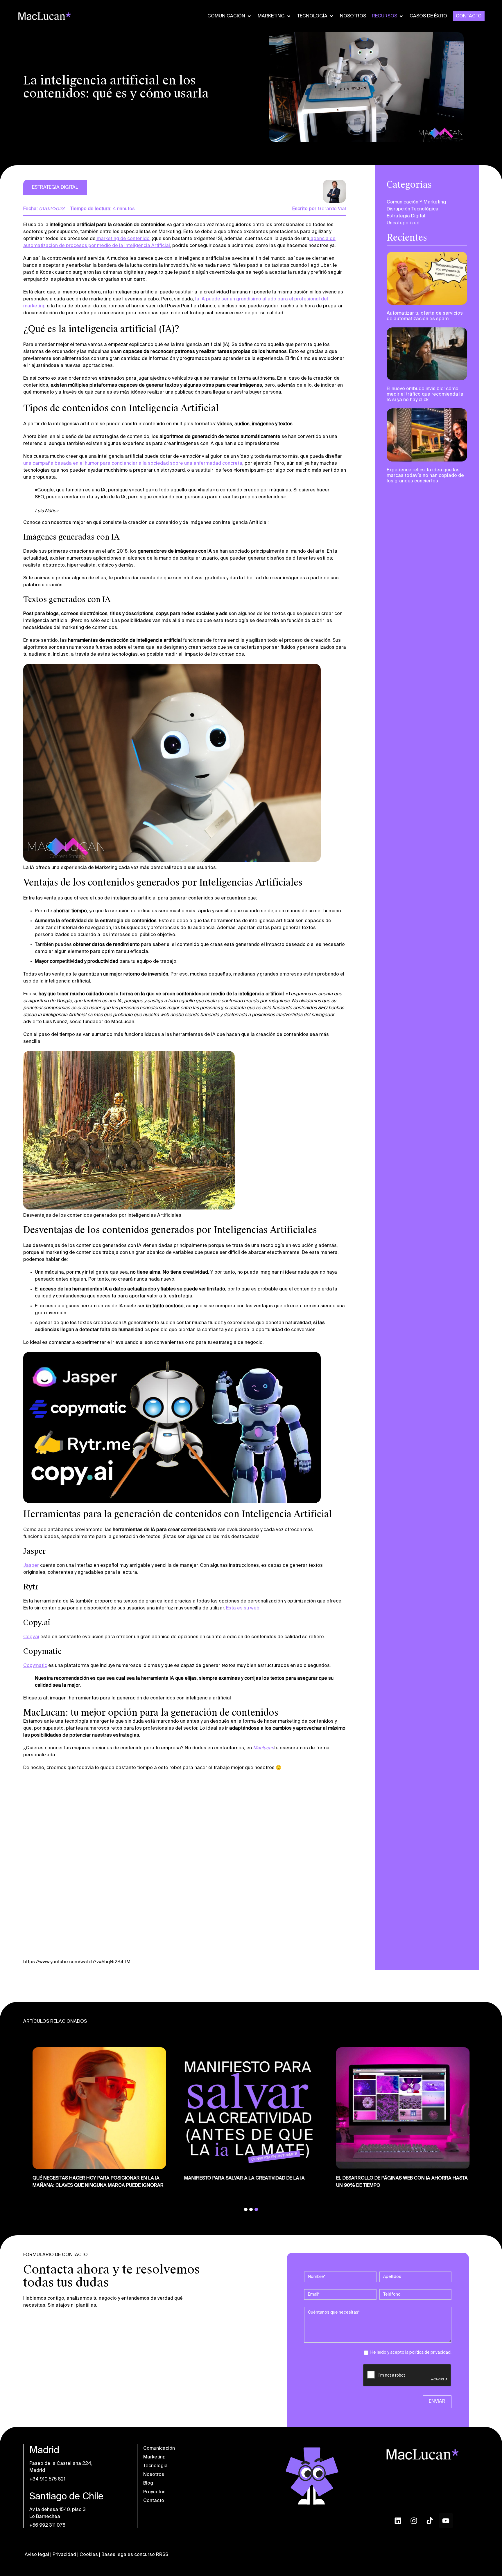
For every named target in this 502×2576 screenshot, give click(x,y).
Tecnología (155, 2466)
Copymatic (35, 1665)
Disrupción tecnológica (413, 209)
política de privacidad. (430, 2353)
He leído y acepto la (410, 2353)
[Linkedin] (398, 2521)
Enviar (437, 2402)
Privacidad (64, 2555)
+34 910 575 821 (47, 2479)
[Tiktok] (430, 2521)
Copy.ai (31, 1637)
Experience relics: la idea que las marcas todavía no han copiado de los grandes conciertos (425, 475)
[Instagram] (414, 2521)
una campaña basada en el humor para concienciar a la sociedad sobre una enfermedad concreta (133, 464)
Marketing (154, 2457)
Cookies (89, 2555)
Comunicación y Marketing (416, 202)
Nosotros (154, 2475)
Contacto (154, 2501)
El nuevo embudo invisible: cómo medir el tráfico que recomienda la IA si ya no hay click (425, 394)
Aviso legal (37, 2555)
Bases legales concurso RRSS (135, 2555)
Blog (148, 2483)
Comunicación (159, 2449)
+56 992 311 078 (47, 2525)
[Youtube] (446, 2521)
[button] (230, 16)
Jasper (31, 1565)
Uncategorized (403, 223)
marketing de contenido (123, 239)
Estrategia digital (406, 216)
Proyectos (154, 2492)
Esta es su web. (243, 1608)
